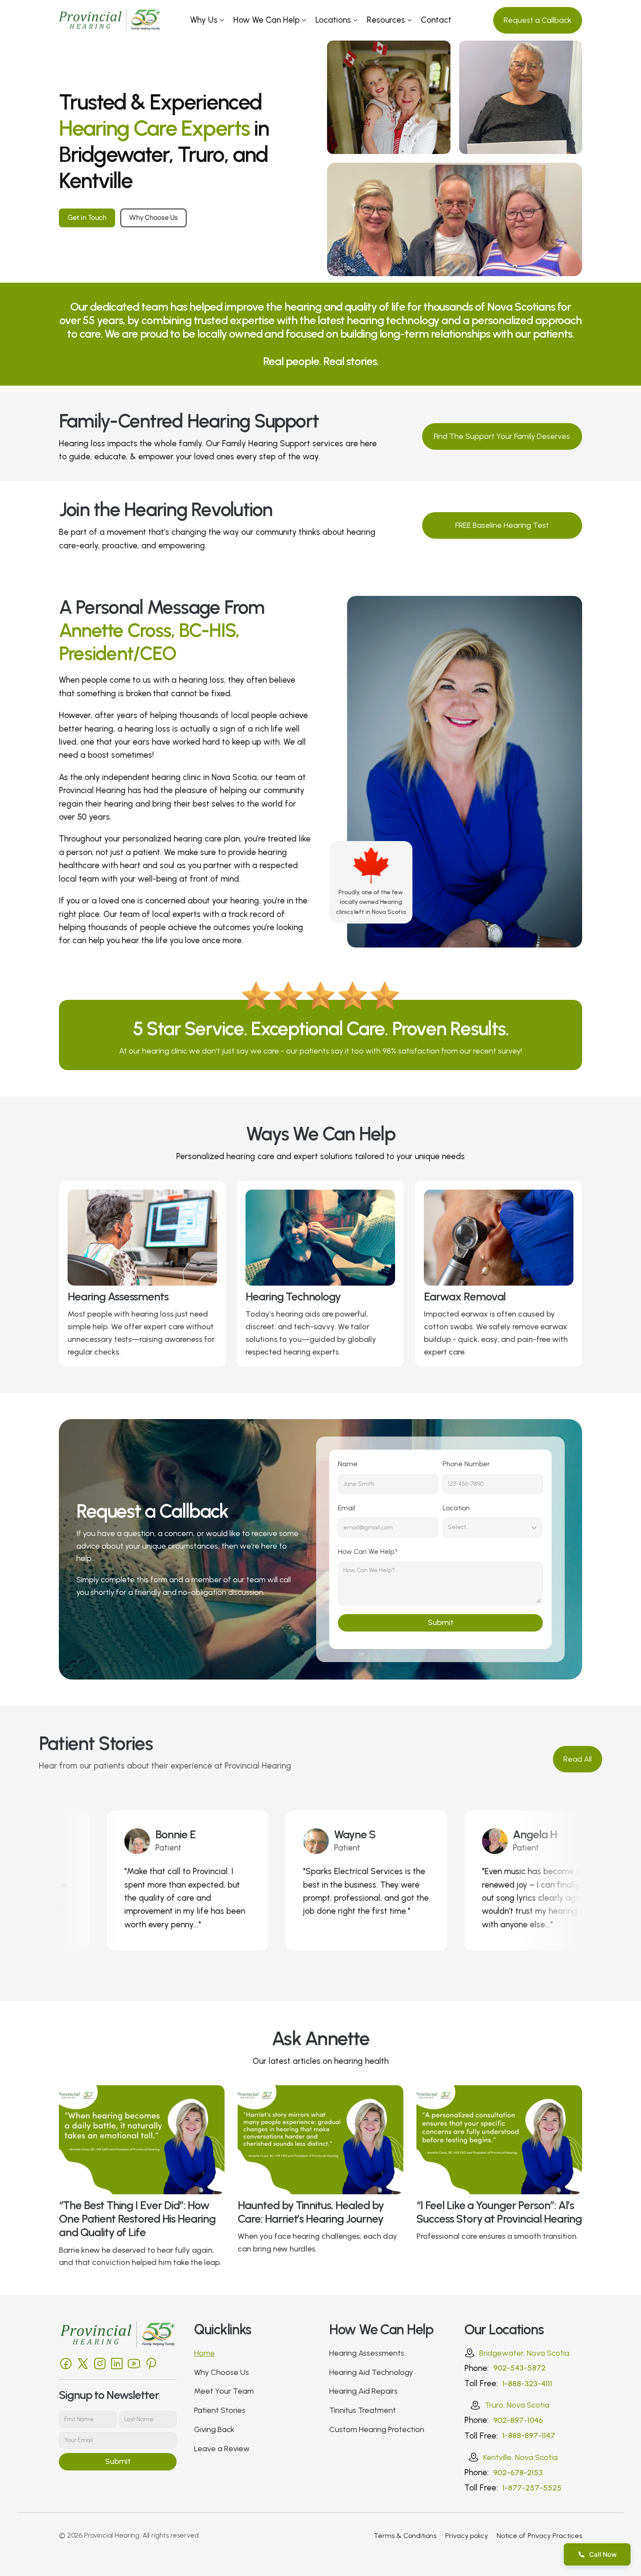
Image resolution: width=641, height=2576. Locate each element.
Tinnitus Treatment (363, 2410)
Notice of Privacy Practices (539, 2536)
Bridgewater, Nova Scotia (524, 2353)
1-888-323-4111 (527, 2384)
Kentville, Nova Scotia (520, 2457)
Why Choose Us (222, 2372)
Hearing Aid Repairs (363, 2391)
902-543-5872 (519, 2368)
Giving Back (214, 2429)
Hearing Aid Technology (371, 2372)
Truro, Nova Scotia (517, 2405)
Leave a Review (222, 2449)
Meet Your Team (224, 2391)
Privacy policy (467, 2536)
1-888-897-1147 (529, 2436)
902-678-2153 (518, 2473)
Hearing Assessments (367, 2353)
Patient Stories (220, 2410)
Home (205, 2353)
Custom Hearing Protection (377, 2429)
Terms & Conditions (405, 2536)
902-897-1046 (518, 2420)
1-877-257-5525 (532, 2488)
